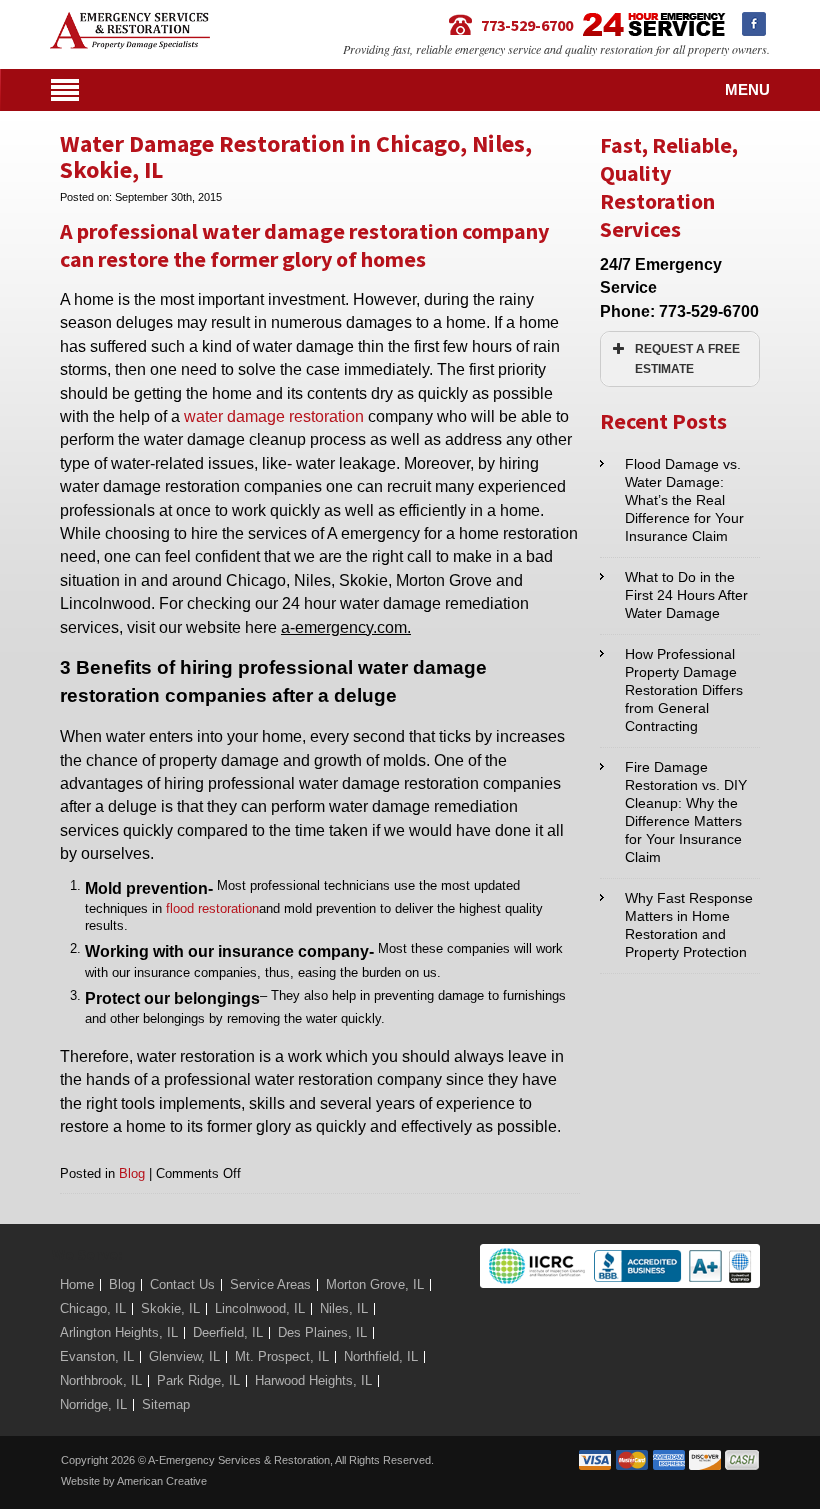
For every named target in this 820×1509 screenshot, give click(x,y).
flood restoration (212, 908)
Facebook (754, 24)
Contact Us (182, 1284)
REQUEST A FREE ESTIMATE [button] (687, 358)
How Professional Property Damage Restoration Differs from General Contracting (684, 690)
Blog (132, 1173)
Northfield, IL (381, 1356)
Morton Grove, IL (375, 1284)
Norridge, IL (93, 1404)
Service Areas (270, 1284)
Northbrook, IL (101, 1380)
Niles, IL (344, 1308)
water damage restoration (274, 416)
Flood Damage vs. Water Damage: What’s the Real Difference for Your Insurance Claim (684, 500)
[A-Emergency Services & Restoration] (130, 21)
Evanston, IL (97, 1356)
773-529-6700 (527, 25)
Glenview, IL (184, 1356)
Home (77, 1284)
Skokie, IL (170, 1308)
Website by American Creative (134, 1481)
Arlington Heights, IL (119, 1332)
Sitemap (166, 1404)
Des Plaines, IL (322, 1332)
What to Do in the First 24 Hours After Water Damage (686, 595)
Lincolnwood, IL (260, 1308)
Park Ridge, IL (198, 1380)
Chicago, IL (93, 1308)
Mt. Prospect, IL (282, 1356)
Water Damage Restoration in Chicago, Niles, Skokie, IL (296, 156)
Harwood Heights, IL (313, 1380)
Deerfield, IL (228, 1332)
